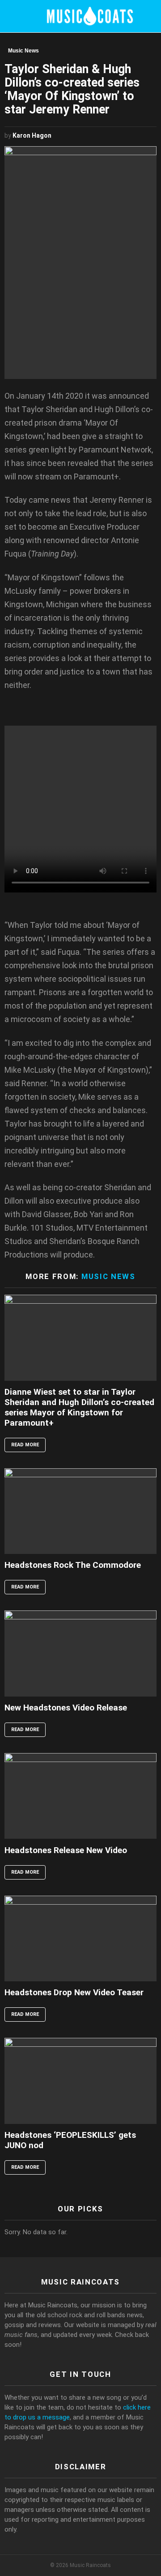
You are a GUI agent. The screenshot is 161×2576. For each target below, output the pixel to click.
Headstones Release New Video (66, 1850)
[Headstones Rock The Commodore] (80, 1511)
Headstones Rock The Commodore (73, 1565)
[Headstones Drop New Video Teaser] (80, 1939)
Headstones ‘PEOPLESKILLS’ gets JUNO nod (70, 2140)
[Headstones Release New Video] (80, 1796)
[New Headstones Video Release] (80, 1653)
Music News (108, 1276)
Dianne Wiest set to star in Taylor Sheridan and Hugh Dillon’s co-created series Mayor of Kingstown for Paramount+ (79, 1407)
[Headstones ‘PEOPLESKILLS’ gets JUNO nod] (80, 2081)
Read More (25, 1445)
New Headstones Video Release (66, 1708)
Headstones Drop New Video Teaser (74, 1992)
